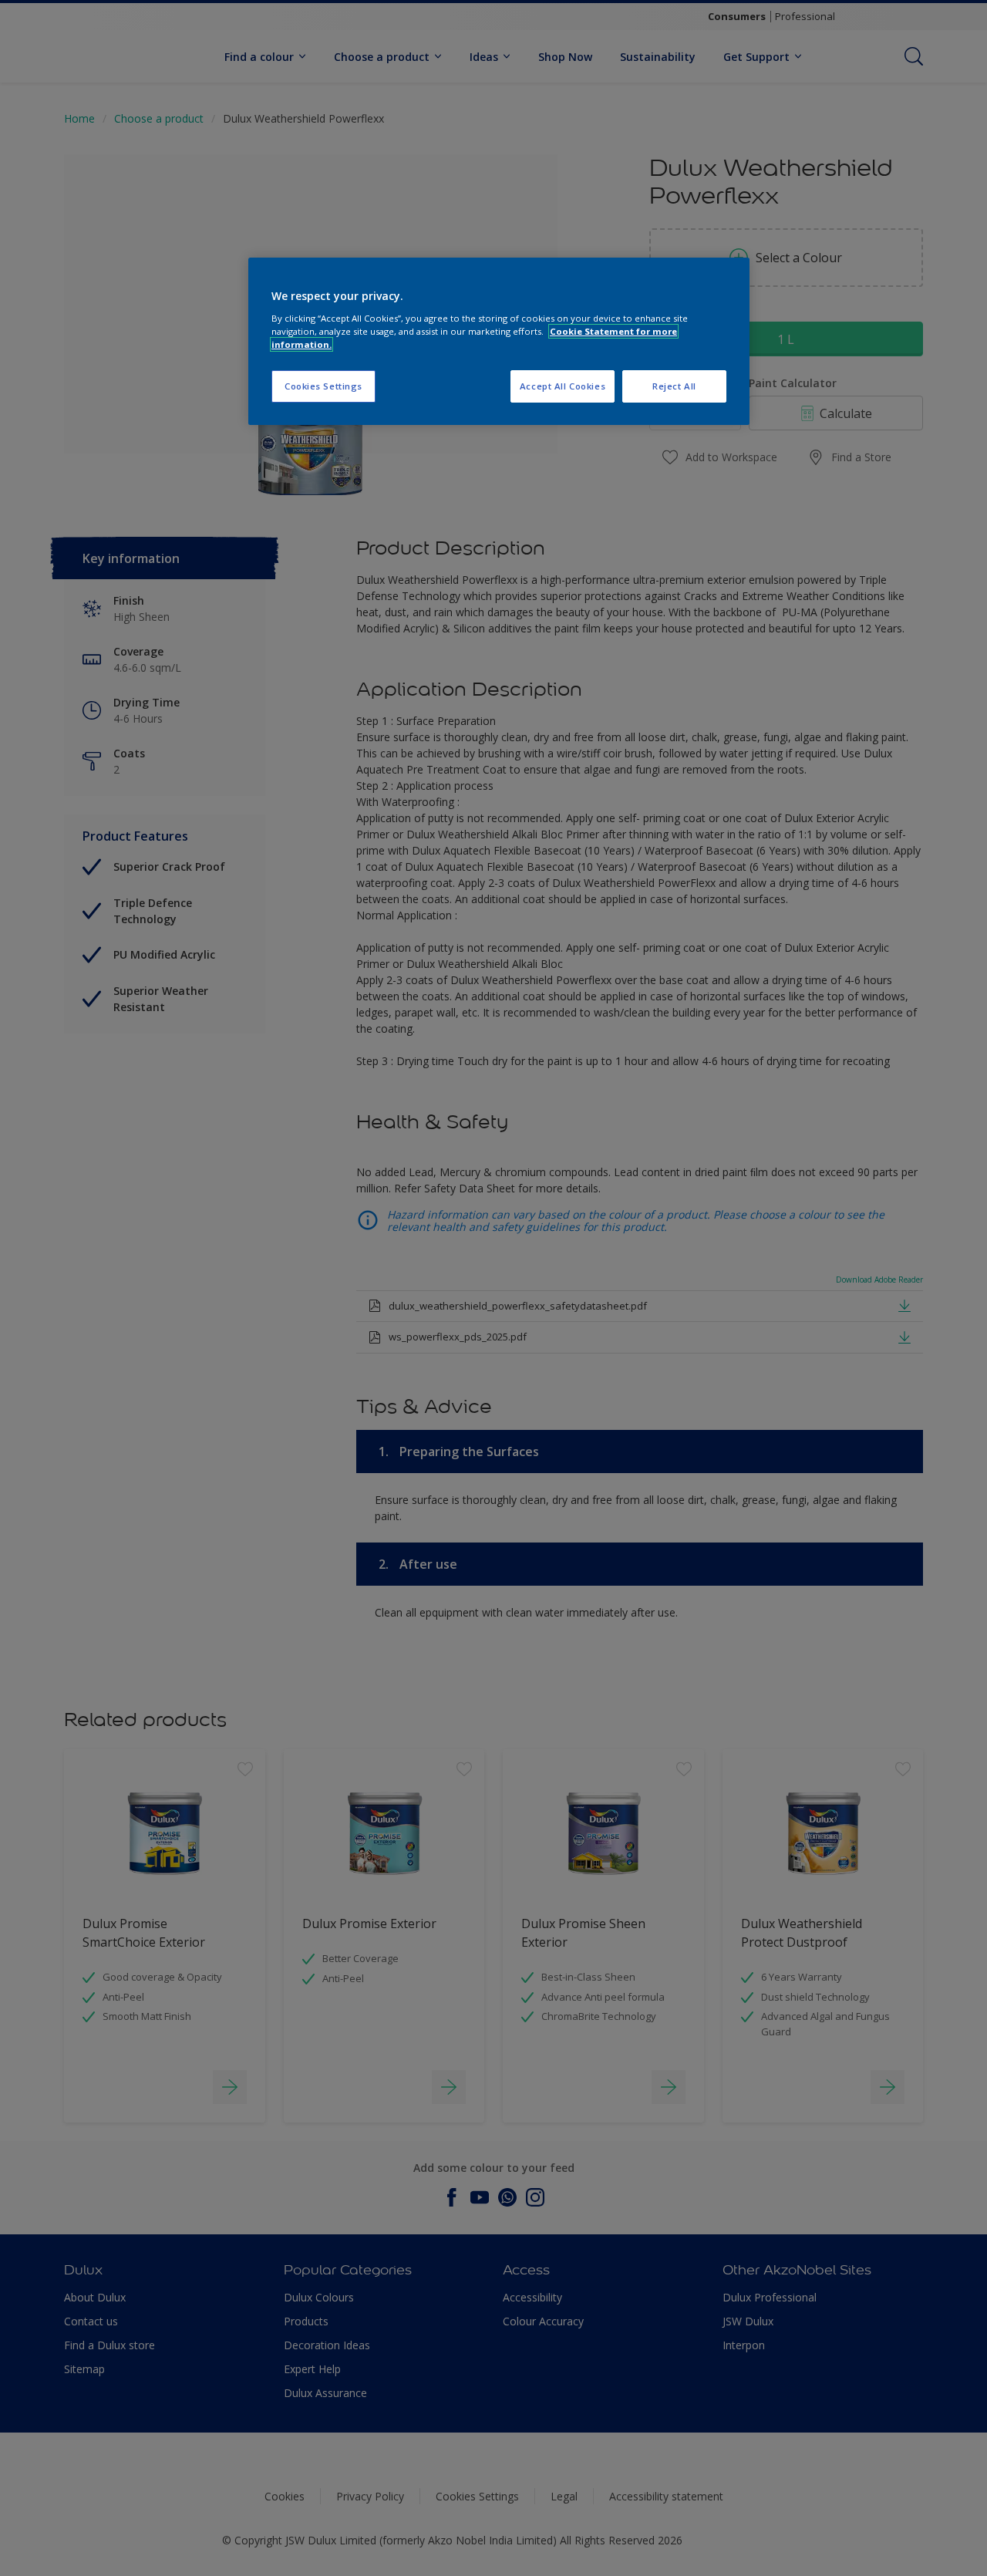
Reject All (674, 386)
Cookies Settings (323, 386)
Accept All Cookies (563, 386)
